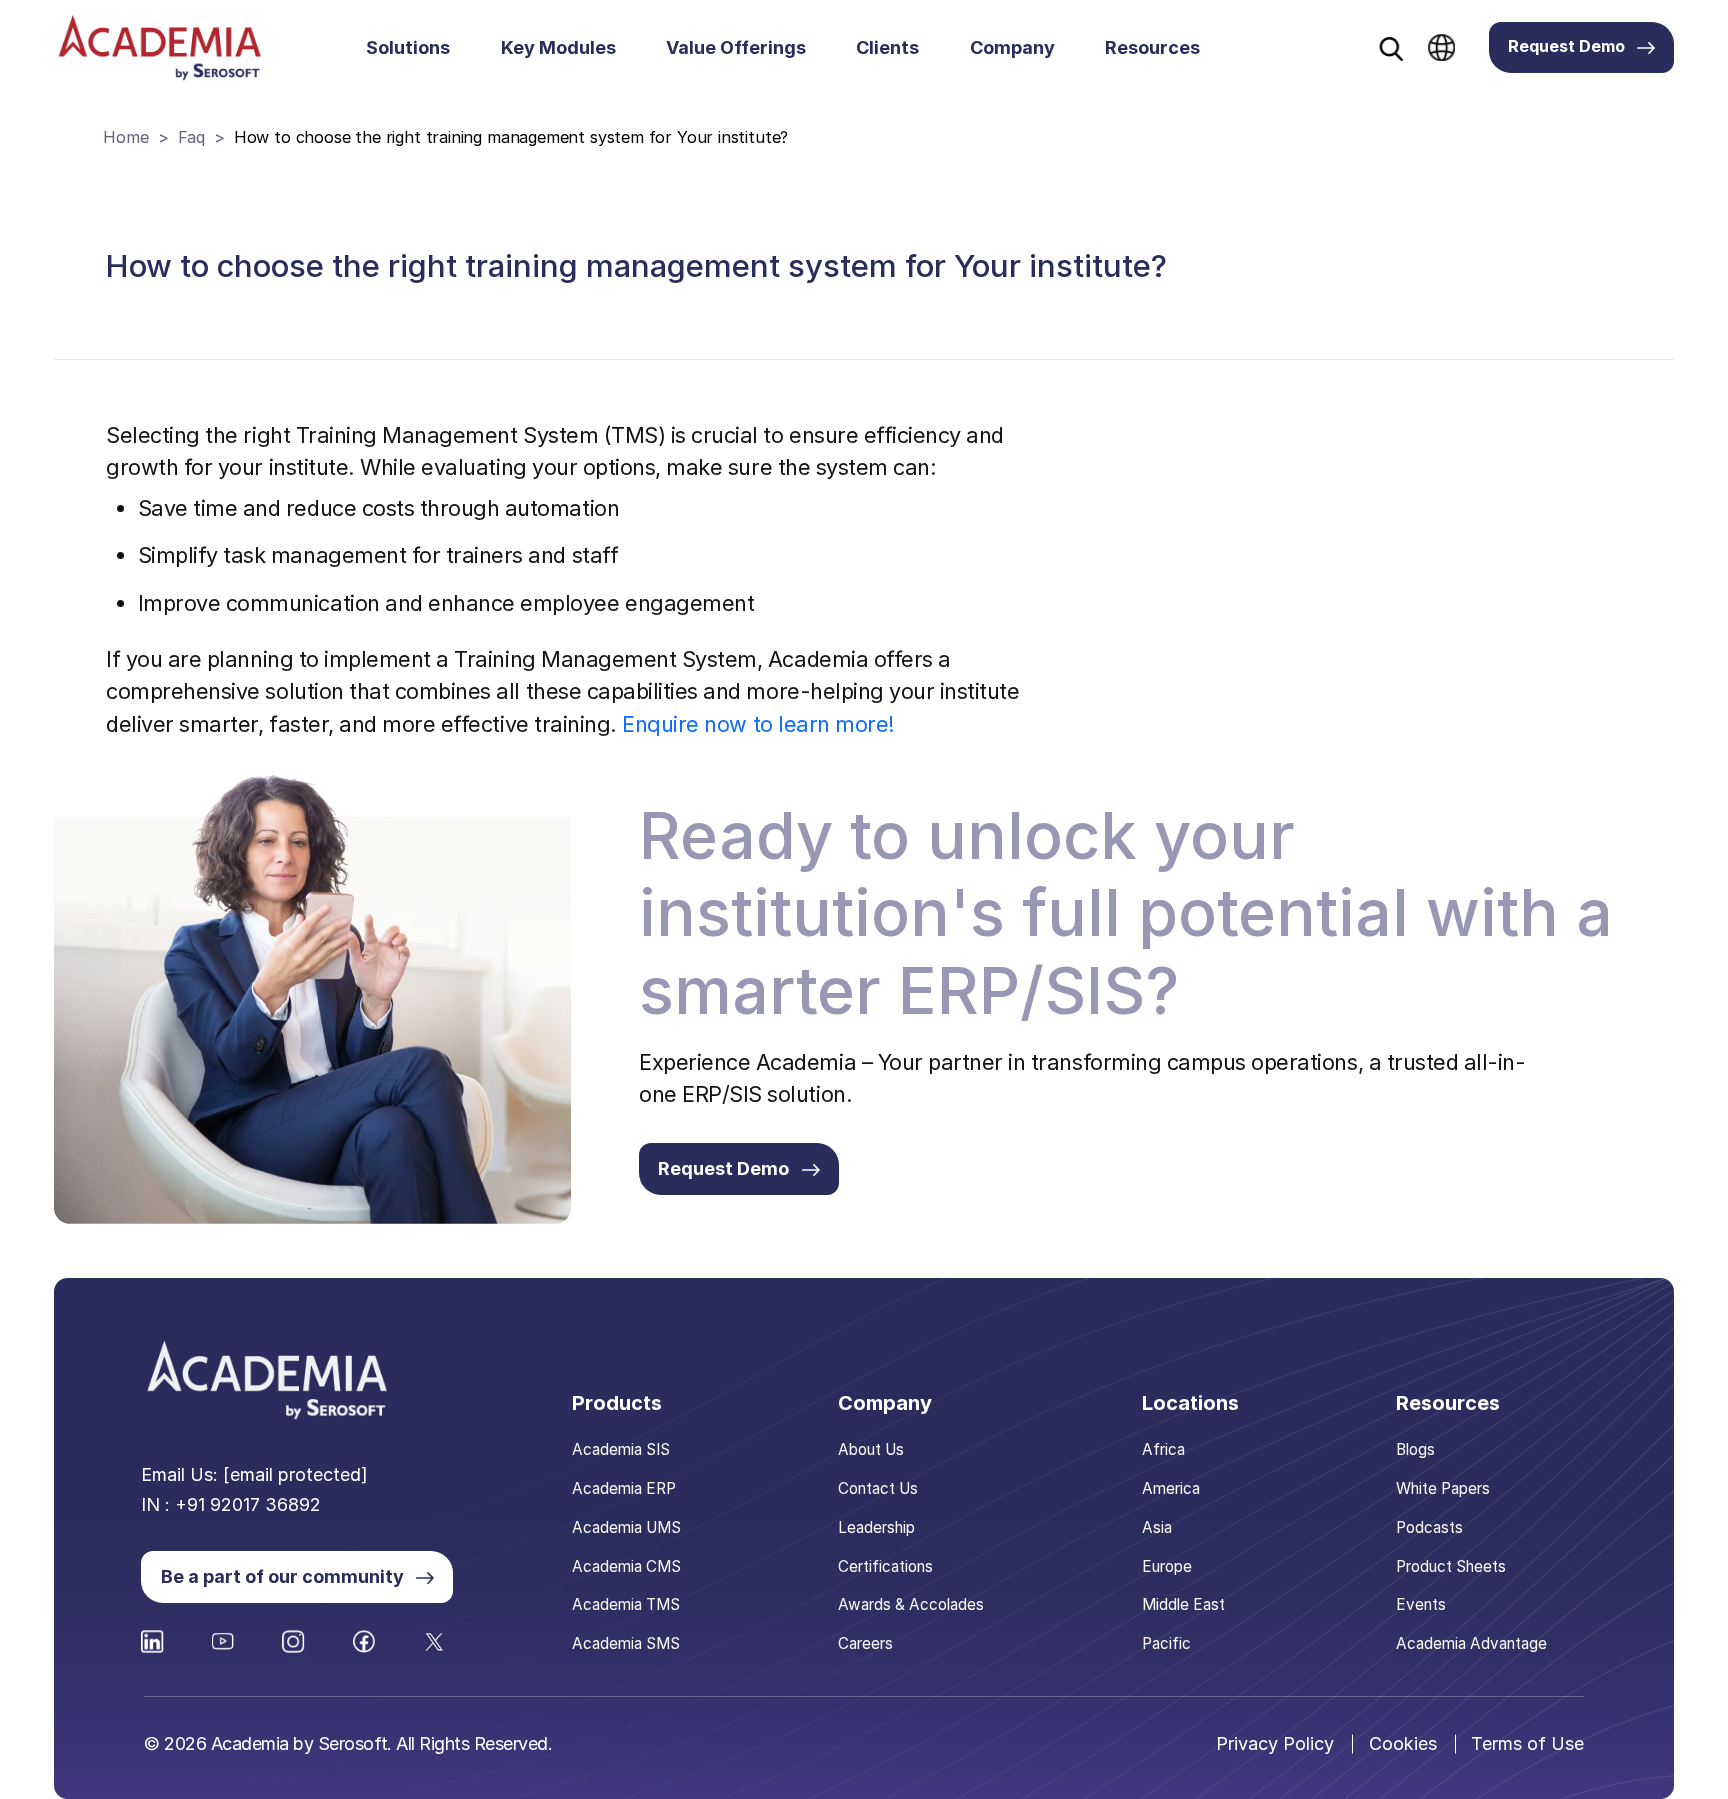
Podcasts (1429, 1527)
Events (1421, 1604)
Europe (1167, 1566)
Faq (191, 137)
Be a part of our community (282, 1576)
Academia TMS (626, 1604)
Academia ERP (624, 1488)
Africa (1163, 1449)
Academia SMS (626, 1643)
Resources (1152, 47)
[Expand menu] (462, 48)
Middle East (1183, 1604)
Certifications (885, 1566)
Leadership (876, 1527)
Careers (865, 1643)
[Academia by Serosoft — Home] (159, 47)
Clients (887, 47)
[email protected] (295, 1474)
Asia (1157, 1527)
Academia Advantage (1471, 1643)
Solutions (408, 47)
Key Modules (558, 47)
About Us (871, 1449)
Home (125, 137)
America (1171, 1488)
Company (1012, 47)
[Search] (1391, 48)
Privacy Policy (1275, 1743)
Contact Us (878, 1488)
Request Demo (1566, 46)
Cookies (1403, 1743)
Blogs (1415, 1449)
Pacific (1166, 1643)
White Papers (1443, 1488)
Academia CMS (626, 1566)
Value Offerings (736, 47)
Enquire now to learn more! (758, 724)
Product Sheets (1451, 1566)
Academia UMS (626, 1527)
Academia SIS (621, 1449)
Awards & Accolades (911, 1604)
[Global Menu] (1441, 47)
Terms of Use (1527, 1743)
